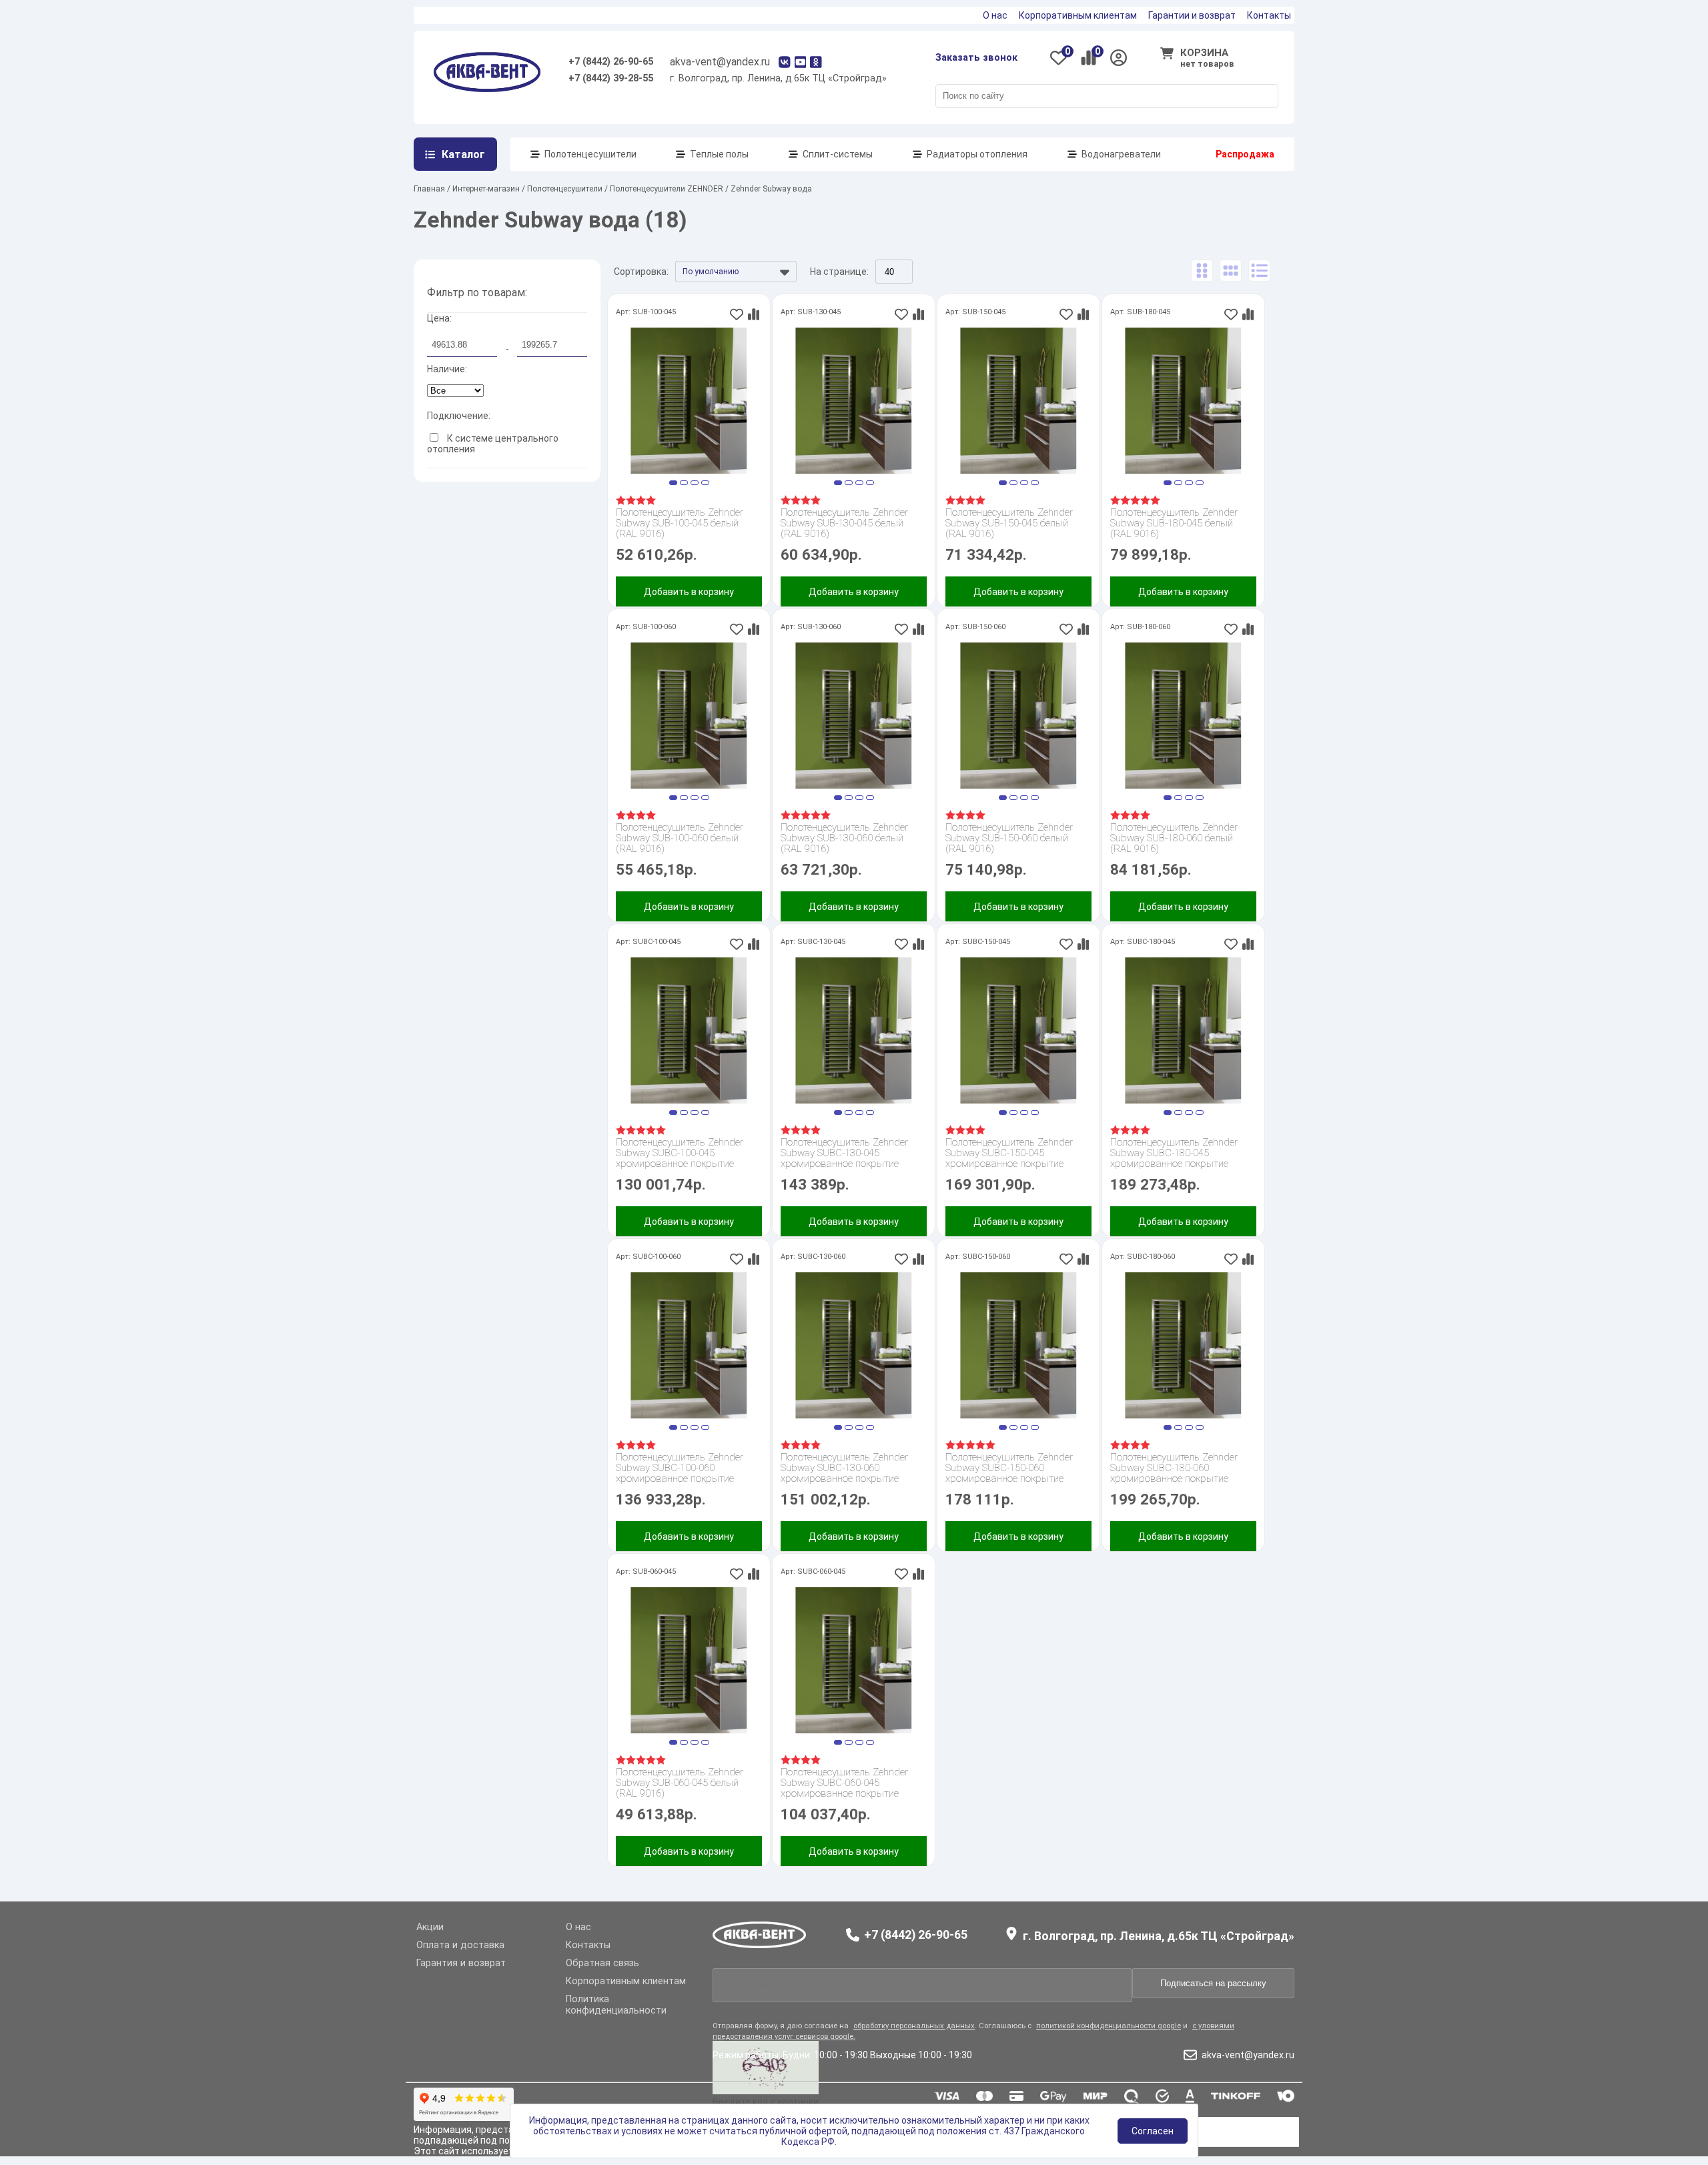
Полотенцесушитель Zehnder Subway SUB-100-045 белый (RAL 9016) (680, 523)
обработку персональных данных (914, 2026)
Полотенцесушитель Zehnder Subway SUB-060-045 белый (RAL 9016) (680, 1783)
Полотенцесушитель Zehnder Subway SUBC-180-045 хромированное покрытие (1174, 1153)
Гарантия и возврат (461, 1963)
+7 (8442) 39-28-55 (611, 78)
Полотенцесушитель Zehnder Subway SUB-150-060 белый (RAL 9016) (1009, 838)
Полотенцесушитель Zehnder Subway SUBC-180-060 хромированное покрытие (1174, 1468)
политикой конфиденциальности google (1109, 2026)
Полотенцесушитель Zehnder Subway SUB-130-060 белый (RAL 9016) (844, 838)
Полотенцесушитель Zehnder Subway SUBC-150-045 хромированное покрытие (1009, 1153)
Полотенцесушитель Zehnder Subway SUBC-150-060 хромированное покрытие (1009, 1468)
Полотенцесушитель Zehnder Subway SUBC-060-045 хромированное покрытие (844, 1783)
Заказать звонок (976, 58)
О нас (995, 15)
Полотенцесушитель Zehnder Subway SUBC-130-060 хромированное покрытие (844, 1468)
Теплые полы (719, 154)
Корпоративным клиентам (1078, 15)
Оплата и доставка (460, 1945)
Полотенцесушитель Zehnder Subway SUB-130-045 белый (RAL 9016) (844, 523)
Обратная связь (602, 1963)
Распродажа (1245, 154)
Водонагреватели (1121, 154)
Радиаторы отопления (977, 154)
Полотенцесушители (590, 154)
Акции (430, 1927)
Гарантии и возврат (1192, 15)
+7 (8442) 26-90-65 (611, 62)
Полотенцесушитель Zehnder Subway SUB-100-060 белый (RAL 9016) (680, 838)
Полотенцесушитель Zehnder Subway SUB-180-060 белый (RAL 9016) (1174, 838)
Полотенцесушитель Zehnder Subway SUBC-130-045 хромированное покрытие (844, 1153)
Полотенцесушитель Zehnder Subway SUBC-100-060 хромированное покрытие (680, 1468)
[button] (673, 483)
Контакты (1269, 15)
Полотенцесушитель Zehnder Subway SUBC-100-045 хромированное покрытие (680, 1153)
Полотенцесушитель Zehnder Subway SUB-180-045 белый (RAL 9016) (1174, 523)
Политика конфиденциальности (616, 2005)
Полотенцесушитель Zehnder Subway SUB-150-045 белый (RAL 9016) (1009, 523)
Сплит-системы (838, 154)
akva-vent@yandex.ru (720, 62)
